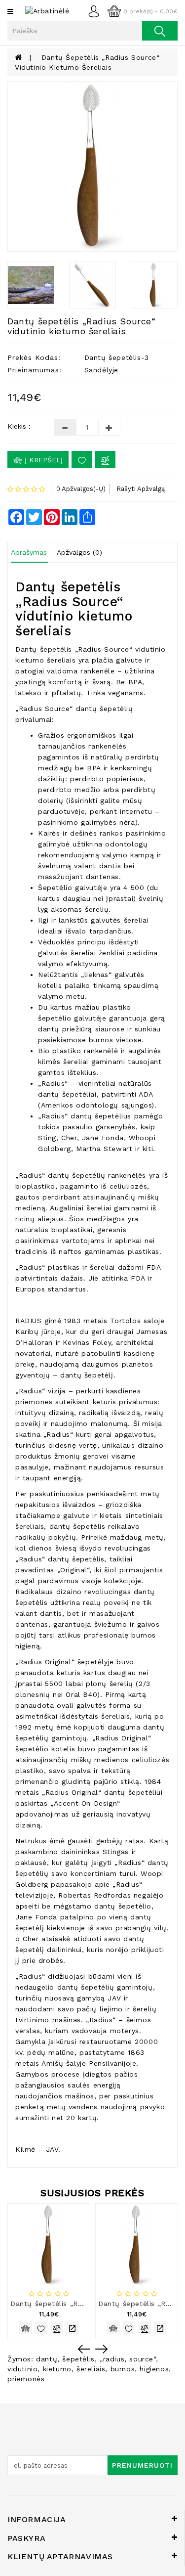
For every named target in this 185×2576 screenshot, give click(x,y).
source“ (142, 2359)
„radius (112, 2359)
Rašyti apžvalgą (141, 489)
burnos (123, 2369)
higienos (154, 2369)
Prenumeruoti (142, 2465)
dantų (47, 2359)
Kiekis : (19, 426)
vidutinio (22, 2369)
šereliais (91, 2369)
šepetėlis (78, 2359)
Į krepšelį (42, 460)
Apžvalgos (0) (79, 552)
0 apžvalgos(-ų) (81, 489)
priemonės (26, 2379)
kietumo (57, 2369)
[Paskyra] (96, 10)
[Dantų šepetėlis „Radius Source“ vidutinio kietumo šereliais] (92, 166)
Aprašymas (29, 552)
